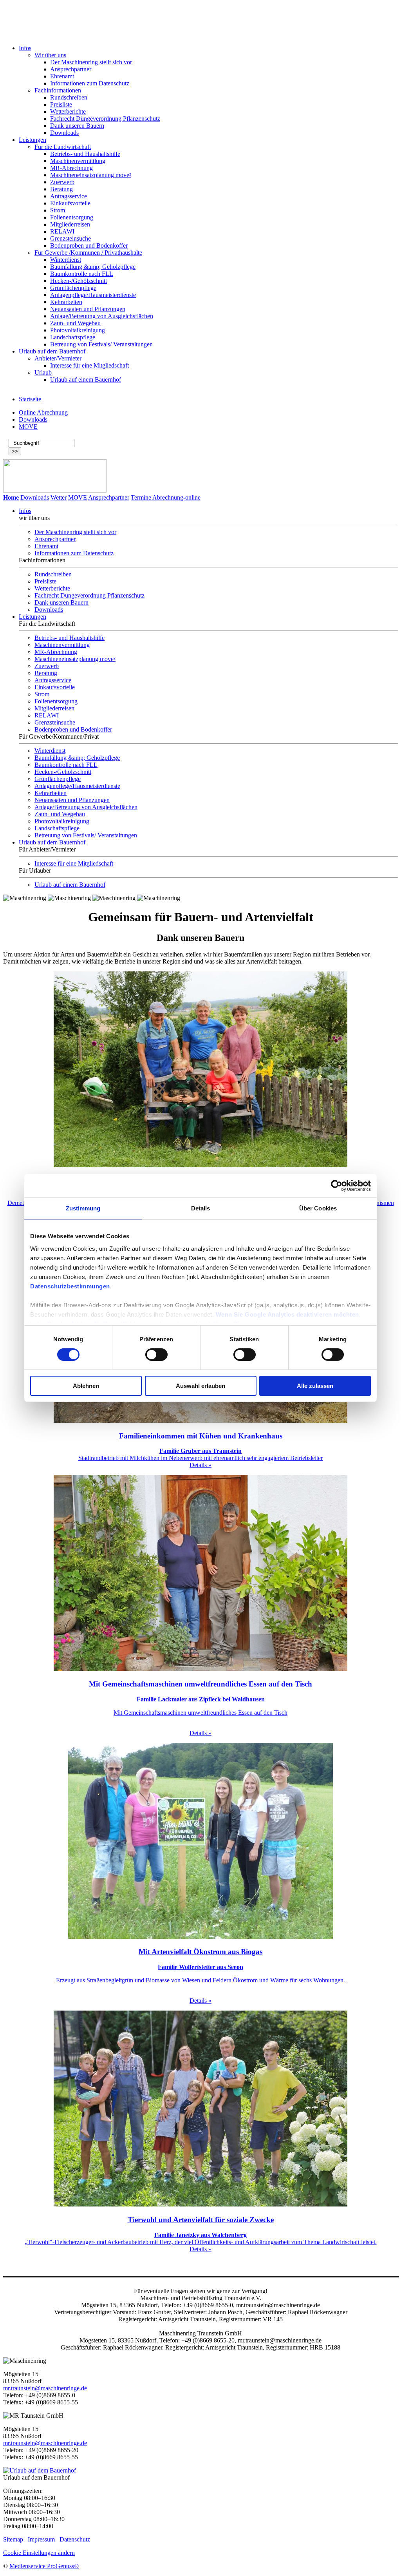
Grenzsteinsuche (70, 238)
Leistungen (33, 140)
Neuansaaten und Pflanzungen (88, 309)
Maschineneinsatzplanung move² (91, 175)
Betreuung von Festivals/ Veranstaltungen (101, 344)
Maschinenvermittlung (78, 161)
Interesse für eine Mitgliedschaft (89, 365)
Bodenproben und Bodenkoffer (89, 245)
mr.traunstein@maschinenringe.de (45, 2388)
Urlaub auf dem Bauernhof (52, 351)
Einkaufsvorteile (70, 203)
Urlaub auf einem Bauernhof (86, 380)
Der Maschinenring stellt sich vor (91, 62)
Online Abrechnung (43, 412)
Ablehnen (86, 1386)
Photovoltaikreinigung (78, 330)
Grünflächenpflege (73, 288)
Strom (58, 210)
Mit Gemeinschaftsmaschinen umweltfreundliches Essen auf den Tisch (200, 1684)
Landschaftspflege (73, 337)
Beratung (61, 189)
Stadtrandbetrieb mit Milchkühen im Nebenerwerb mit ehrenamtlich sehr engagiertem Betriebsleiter (200, 1454)
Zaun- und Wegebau (75, 323)
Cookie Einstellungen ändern (39, 2553)
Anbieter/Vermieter (58, 358)
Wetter (59, 497)
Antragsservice (69, 196)
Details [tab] (201, 1208)
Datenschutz (75, 2539)
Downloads (64, 133)
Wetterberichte (68, 111)
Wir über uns (50, 55)
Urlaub (43, 372)
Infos (25, 48)
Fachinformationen (58, 90)
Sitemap (13, 2539)
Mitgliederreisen (70, 224)
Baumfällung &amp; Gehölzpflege (93, 267)
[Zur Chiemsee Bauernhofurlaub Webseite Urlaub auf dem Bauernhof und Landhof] (40, 2470)
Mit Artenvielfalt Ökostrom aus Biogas (200, 1952)
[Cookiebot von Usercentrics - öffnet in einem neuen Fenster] (337, 1186)
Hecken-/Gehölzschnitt (79, 281)
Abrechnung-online (176, 497)
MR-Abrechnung (71, 168)
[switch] (156, 1355)
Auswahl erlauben (200, 1386)
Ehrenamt (62, 76)
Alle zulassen (315, 1386)
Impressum (41, 2539)
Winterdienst (66, 260)
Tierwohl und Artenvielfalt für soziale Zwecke (201, 2220)
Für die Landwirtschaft (63, 147)
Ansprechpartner (71, 69)
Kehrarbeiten (66, 302)
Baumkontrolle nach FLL (82, 274)
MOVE (28, 427)
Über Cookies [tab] (318, 1208)
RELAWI (62, 231)
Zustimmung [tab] (83, 1208)
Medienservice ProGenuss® (44, 2566)
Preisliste (61, 104)
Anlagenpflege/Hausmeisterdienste (93, 295)
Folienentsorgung (72, 217)
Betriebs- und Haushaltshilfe (85, 154)
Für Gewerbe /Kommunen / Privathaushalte (88, 253)
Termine (141, 497)
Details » (200, 1465)
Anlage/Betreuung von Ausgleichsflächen (102, 316)
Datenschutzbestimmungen (70, 1286)
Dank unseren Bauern (77, 126)
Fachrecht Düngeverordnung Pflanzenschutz (105, 119)
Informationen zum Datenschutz (90, 83)
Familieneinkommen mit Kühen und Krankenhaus (201, 1436)
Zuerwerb (62, 182)
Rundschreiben (69, 97)
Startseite (30, 399)
